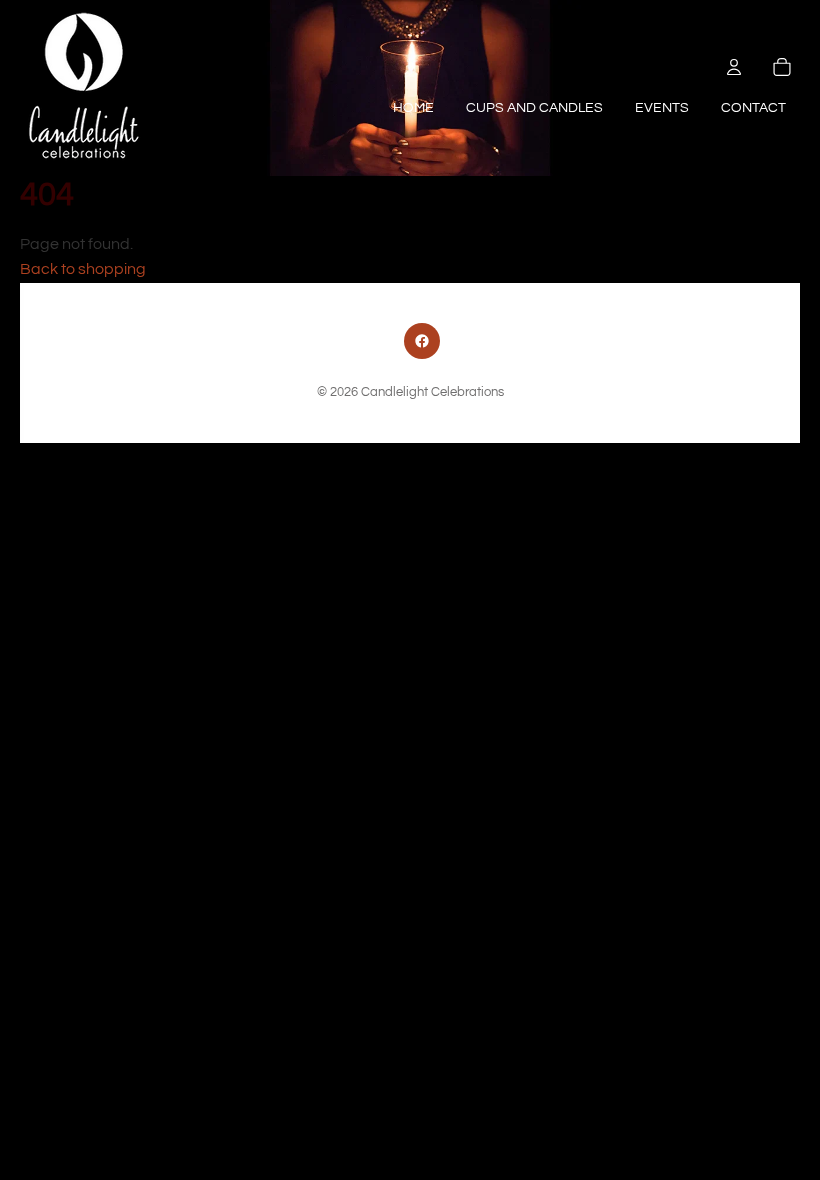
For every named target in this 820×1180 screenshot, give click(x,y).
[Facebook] (422, 341)
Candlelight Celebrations (432, 392)
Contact (753, 108)
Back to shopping (83, 269)
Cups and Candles (534, 108)
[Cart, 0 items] (782, 67)
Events (662, 108)
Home (413, 108)
